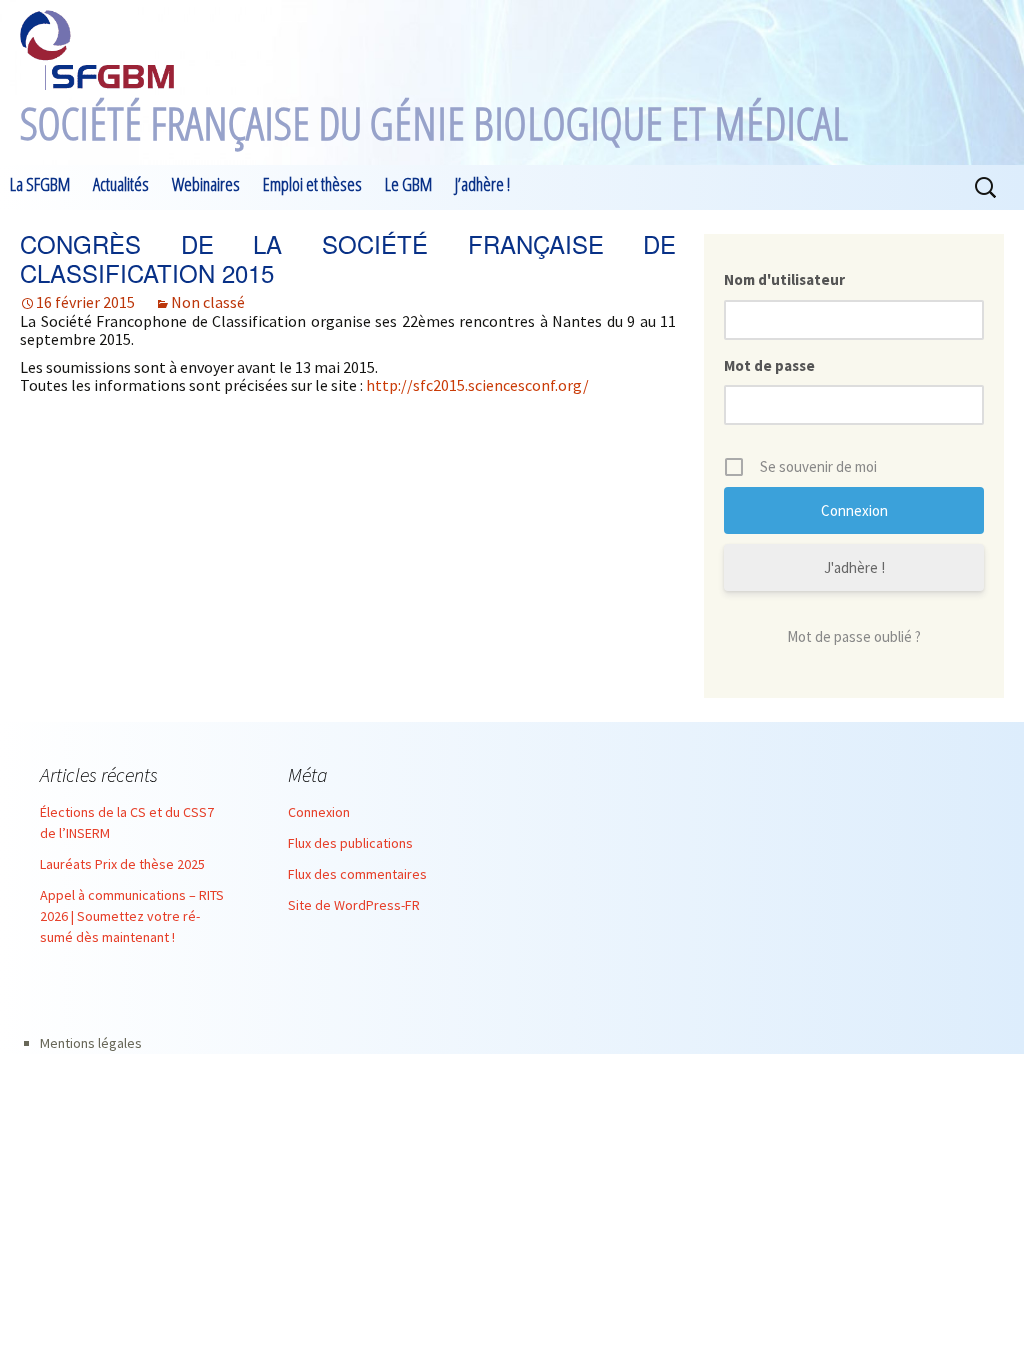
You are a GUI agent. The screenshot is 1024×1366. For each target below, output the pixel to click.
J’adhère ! (482, 184)
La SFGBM (40, 184)
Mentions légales (91, 1043)
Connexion (319, 812)
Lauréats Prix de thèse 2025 (122, 864)
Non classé (208, 302)
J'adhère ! (854, 567)
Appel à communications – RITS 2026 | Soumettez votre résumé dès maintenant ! (132, 916)
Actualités (121, 184)
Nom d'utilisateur (784, 279)
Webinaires (206, 184)
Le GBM (408, 184)
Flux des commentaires (357, 874)
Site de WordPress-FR (354, 905)
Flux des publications (350, 843)
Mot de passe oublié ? (854, 636)
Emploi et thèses (312, 184)
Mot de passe (769, 365)
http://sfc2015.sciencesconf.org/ (477, 385)
